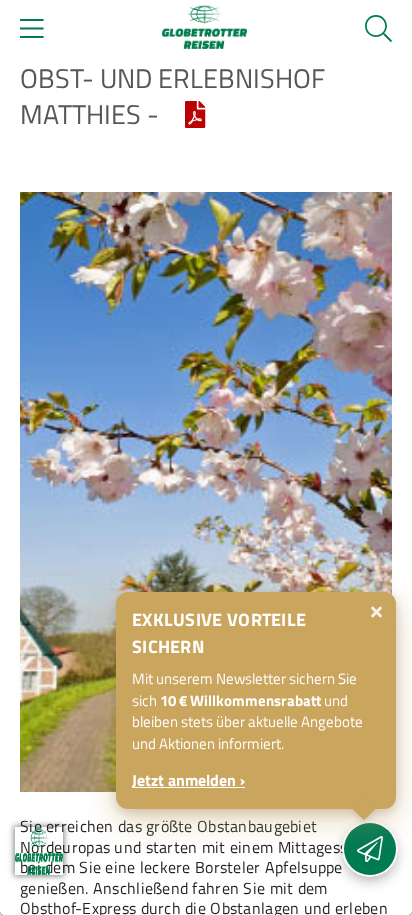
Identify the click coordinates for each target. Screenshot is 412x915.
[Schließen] (376, 612)
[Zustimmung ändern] (39, 851)
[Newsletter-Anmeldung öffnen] (370, 849)
